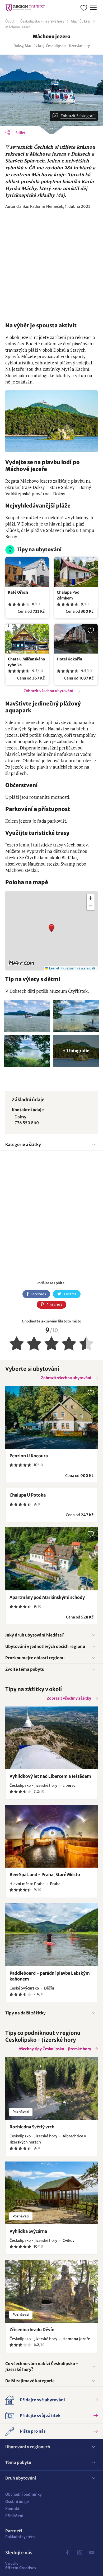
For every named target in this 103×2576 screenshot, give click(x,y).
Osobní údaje (17, 2502)
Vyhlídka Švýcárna (28, 2231)
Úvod (10, 21)
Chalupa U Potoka (28, 1495)
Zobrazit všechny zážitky (69, 1698)
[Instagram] (79, 2553)
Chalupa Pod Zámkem (68, 595)
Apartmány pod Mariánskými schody (47, 1597)
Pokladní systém (20, 2537)
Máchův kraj (81, 21)
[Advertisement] (51, 266)
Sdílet (20, 133)
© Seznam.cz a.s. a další (79, 968)
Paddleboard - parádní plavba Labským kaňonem (50, 1976)
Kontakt (12, 2509)
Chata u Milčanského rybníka (27, 662)
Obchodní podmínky (24, 2494)
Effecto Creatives (21, 2566)
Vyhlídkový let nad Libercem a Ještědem (50, 1776)
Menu (93, 8)
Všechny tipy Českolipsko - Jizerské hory (55, 2049)
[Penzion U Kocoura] (51, 1417)
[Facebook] (67, 2553)
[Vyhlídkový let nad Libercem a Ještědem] (51, 1738)
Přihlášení (14, 2516)
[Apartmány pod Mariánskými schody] (51, 1559)
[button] (51, 931)
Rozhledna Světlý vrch (32, 2127)
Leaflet (54, 968)
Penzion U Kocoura (29, 1456)
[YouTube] (92, 2553)
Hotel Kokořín (69, 659)
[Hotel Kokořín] (76, 639)
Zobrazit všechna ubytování (48, 691)
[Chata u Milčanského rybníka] (27, 639)
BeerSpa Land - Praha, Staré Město (45, 1874)
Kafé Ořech (18, 592)
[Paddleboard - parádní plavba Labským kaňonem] (51, 1935)
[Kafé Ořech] (27, 572)
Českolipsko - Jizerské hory (42, 21)
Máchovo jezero (18, 27)
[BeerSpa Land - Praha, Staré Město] (51, 1836)
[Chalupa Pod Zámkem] (76, 572)
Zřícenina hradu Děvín (32, 2330)
